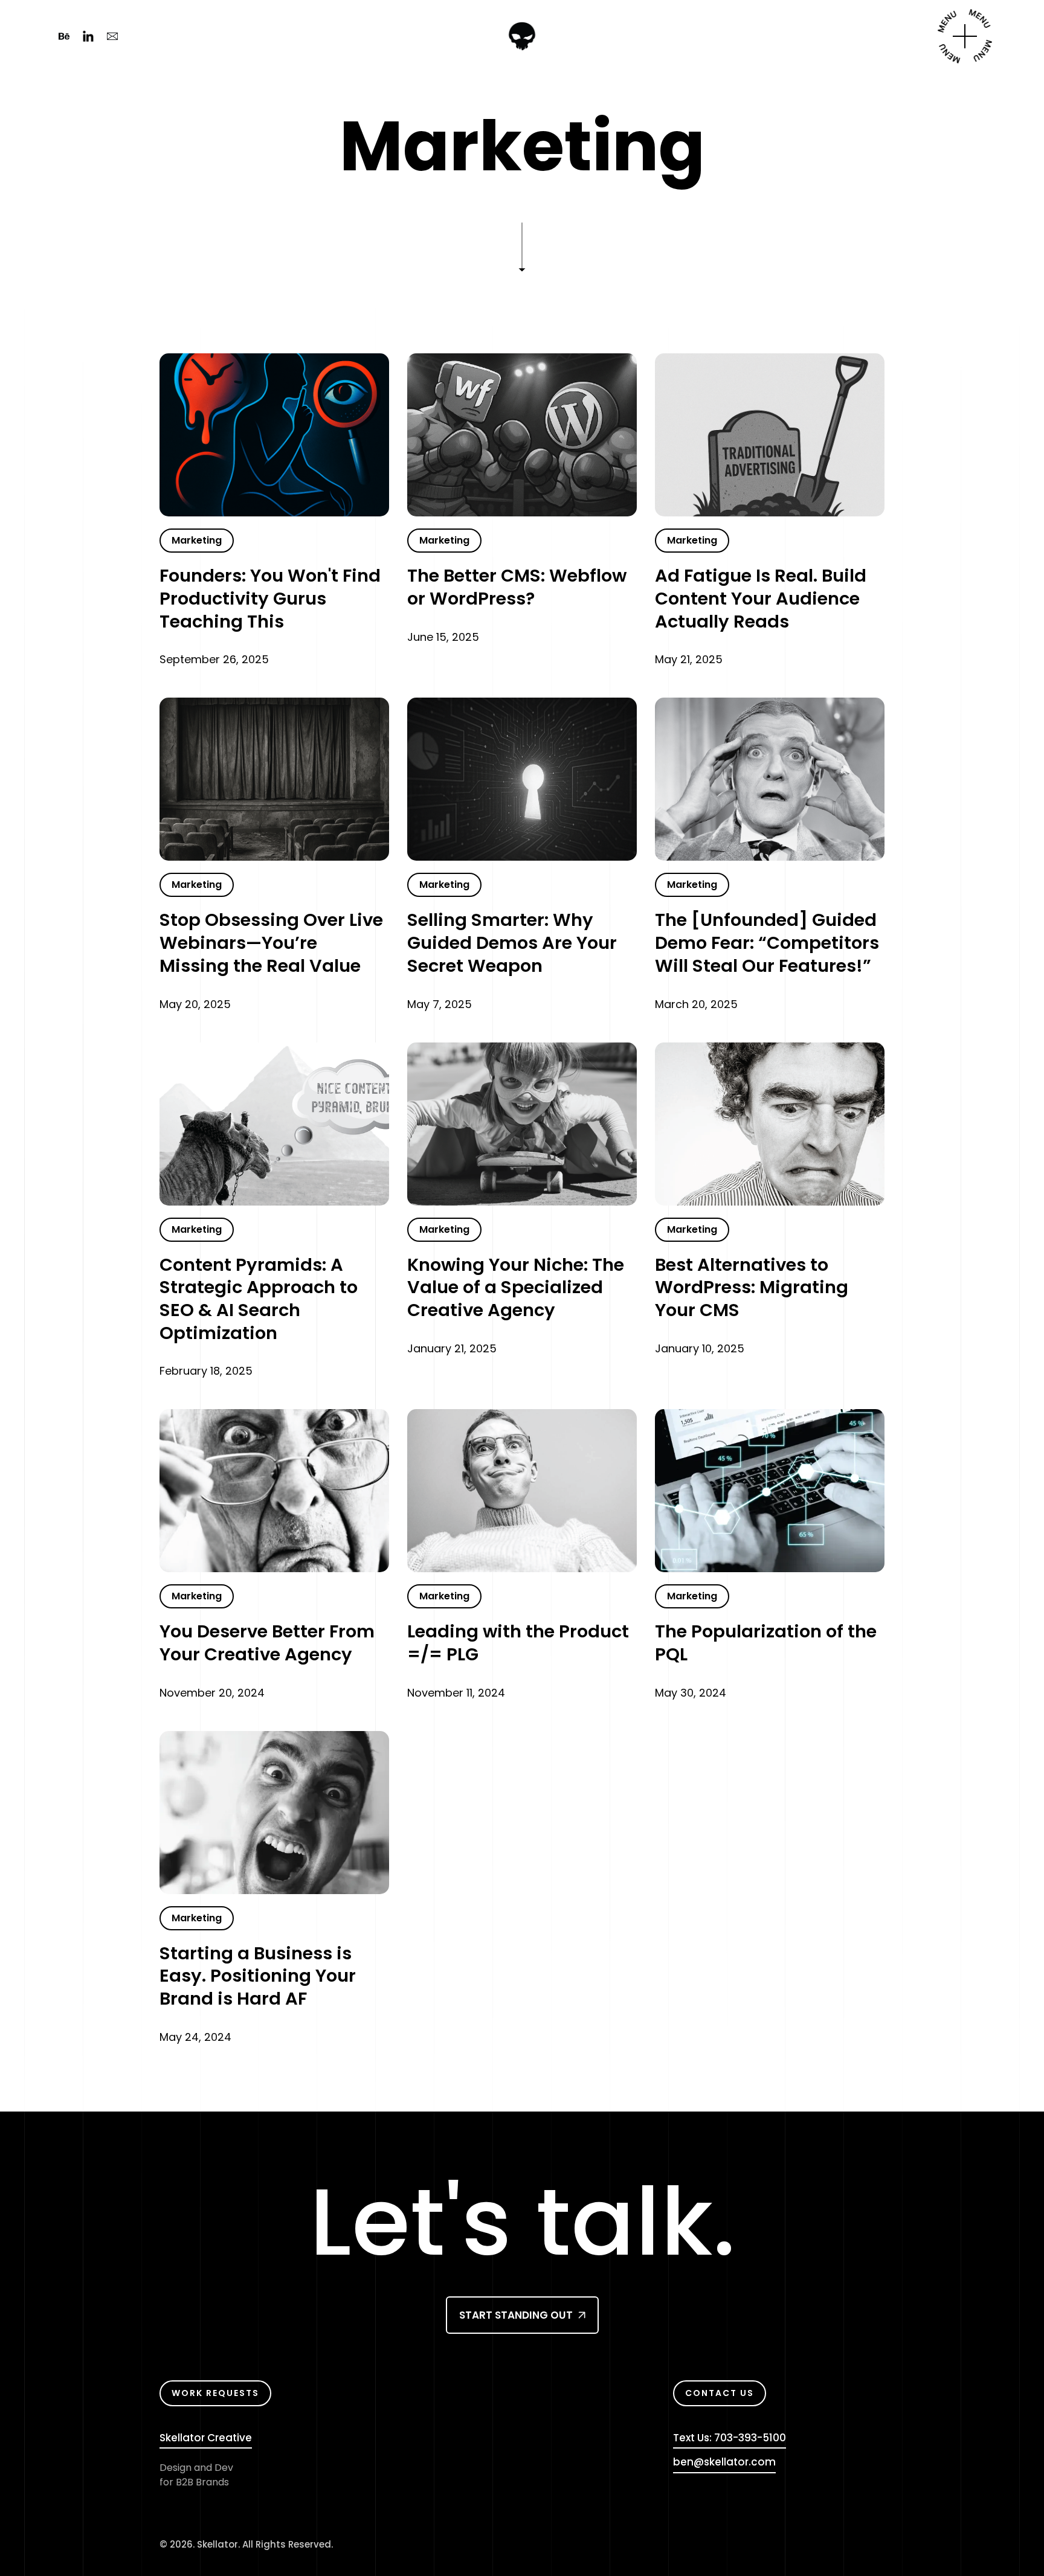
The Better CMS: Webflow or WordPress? (517, 587)
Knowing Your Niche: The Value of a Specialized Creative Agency (516, 1288)
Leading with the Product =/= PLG (518, 1643)
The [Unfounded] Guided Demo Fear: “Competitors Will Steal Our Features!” (767, 943)
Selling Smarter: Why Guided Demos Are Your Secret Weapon (512, 943)
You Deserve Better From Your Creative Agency (267, 1643)
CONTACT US (720, 2393)
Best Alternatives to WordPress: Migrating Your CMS (752, 1288)
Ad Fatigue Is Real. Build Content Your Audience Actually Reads (761, 599)
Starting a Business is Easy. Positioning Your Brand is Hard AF (258, 1977)
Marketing (197, 540)
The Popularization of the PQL (766, 1643)
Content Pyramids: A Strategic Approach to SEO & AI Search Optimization (259, 1299)
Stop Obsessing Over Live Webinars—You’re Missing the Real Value (271, 943)
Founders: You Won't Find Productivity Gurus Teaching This (270, 599)
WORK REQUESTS (215, 2393)
